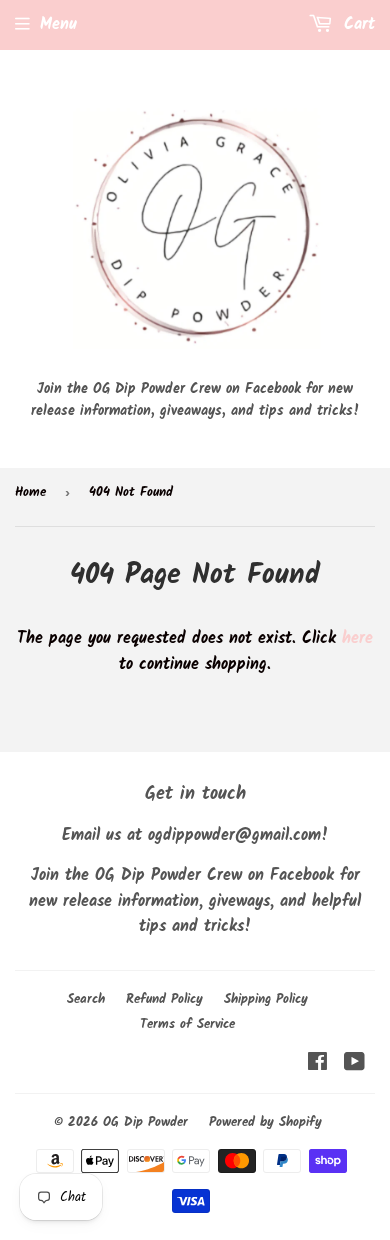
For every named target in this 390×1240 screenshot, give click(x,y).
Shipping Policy (266, 999)
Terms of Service (187, 1024)
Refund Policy (164, 999)
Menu (58, 24)
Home (30, 492)
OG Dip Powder (145, 1122)
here (357, 638)
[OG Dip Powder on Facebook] (317, 1064)
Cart (356, 24)
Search (86, 999)
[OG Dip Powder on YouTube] (354, 1064)
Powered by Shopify (265, 1122)
